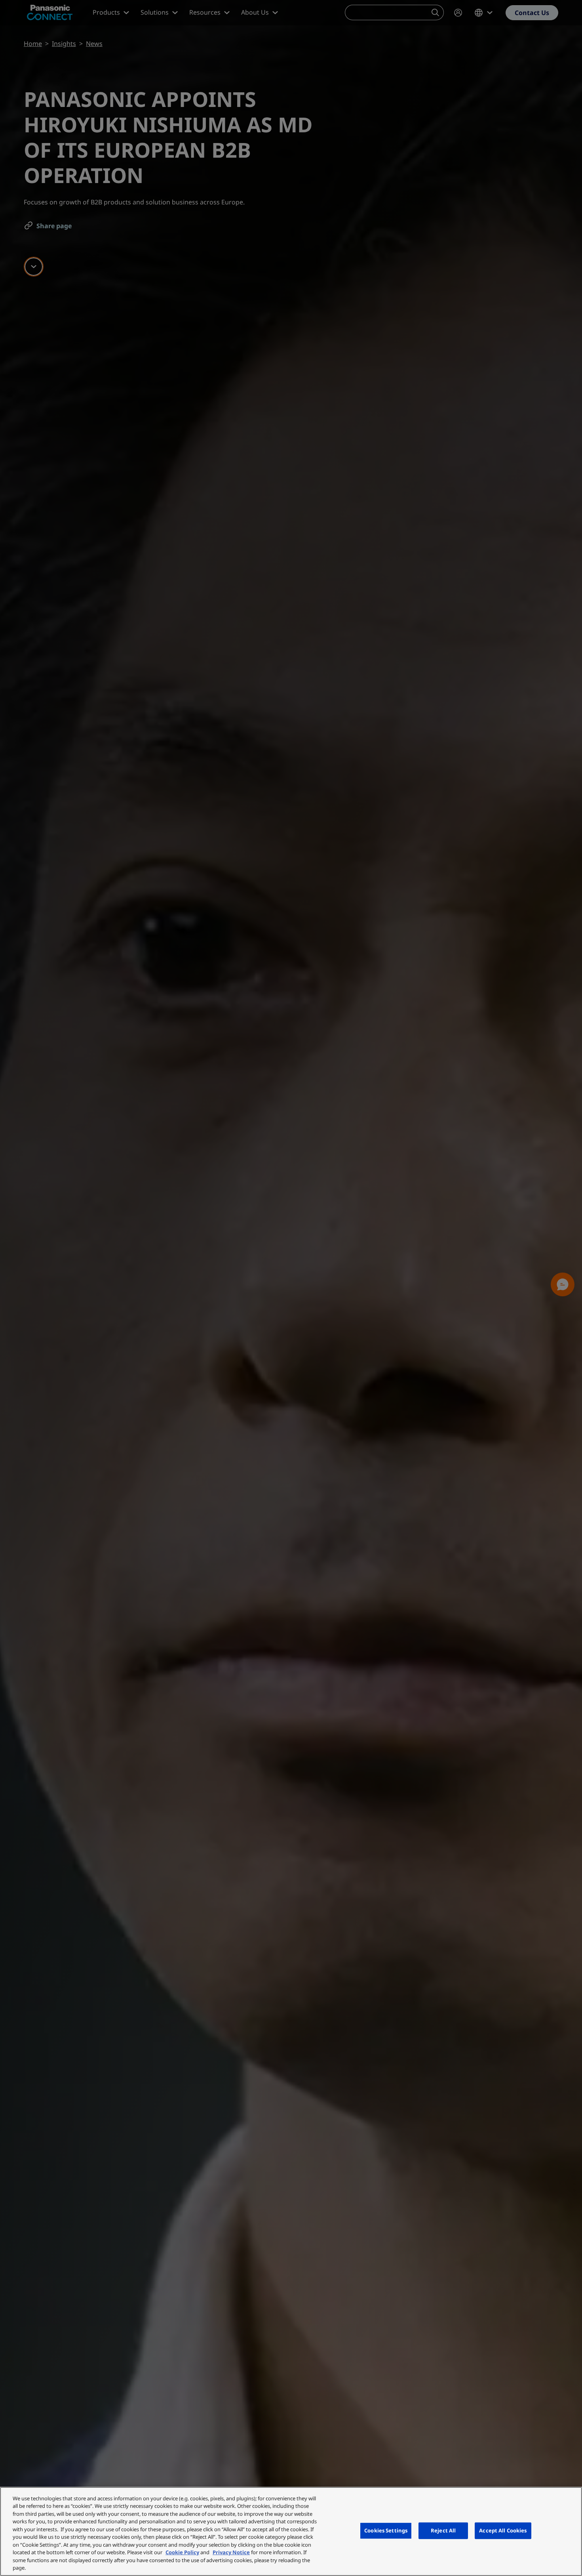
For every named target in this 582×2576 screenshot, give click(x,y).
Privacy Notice (231, 2552)
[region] (291, 2531)
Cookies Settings (386, 2530)
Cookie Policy (182, 2552)
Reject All (443, 2530)
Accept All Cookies (503, 2530)
